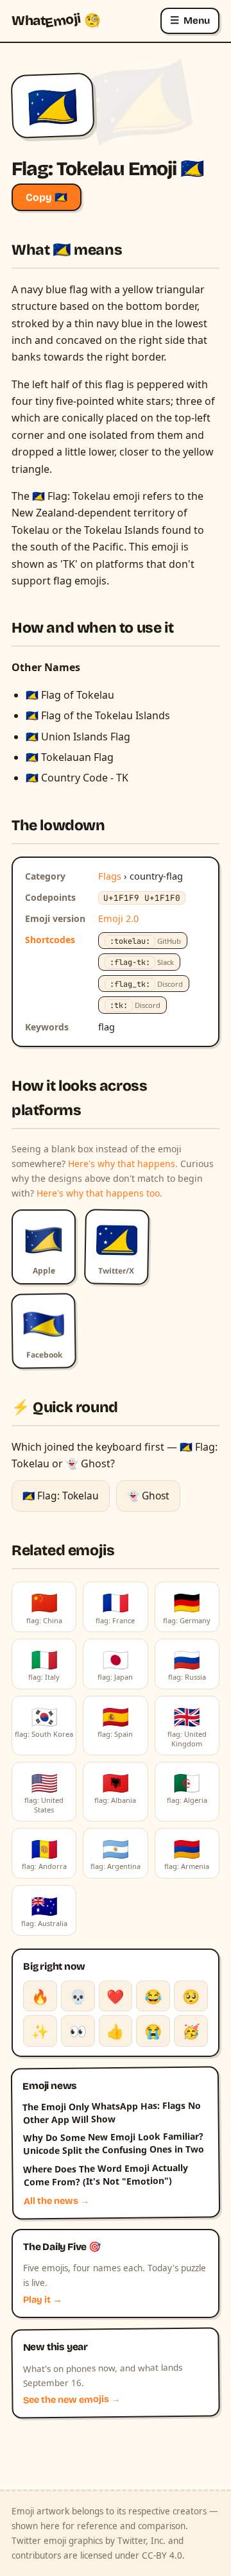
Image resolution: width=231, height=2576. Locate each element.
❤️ (115, 1996)
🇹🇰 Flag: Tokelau (61, 1496)
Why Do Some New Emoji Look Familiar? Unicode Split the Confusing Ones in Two (114, 2143)
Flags (110, 876)
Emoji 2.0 (118, 918)
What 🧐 (56, 21)
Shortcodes (50, 940)
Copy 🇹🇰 (47, 197)
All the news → (57, 2201)
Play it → (43, 2300)
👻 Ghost (148, 1496)
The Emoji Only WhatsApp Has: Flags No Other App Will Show (112, 2112)
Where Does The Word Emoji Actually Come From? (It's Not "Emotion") (106, 2174)
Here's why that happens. (123, 1164)
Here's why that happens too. (99, 1193)
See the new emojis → (72, 2400)
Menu (190, 20)
